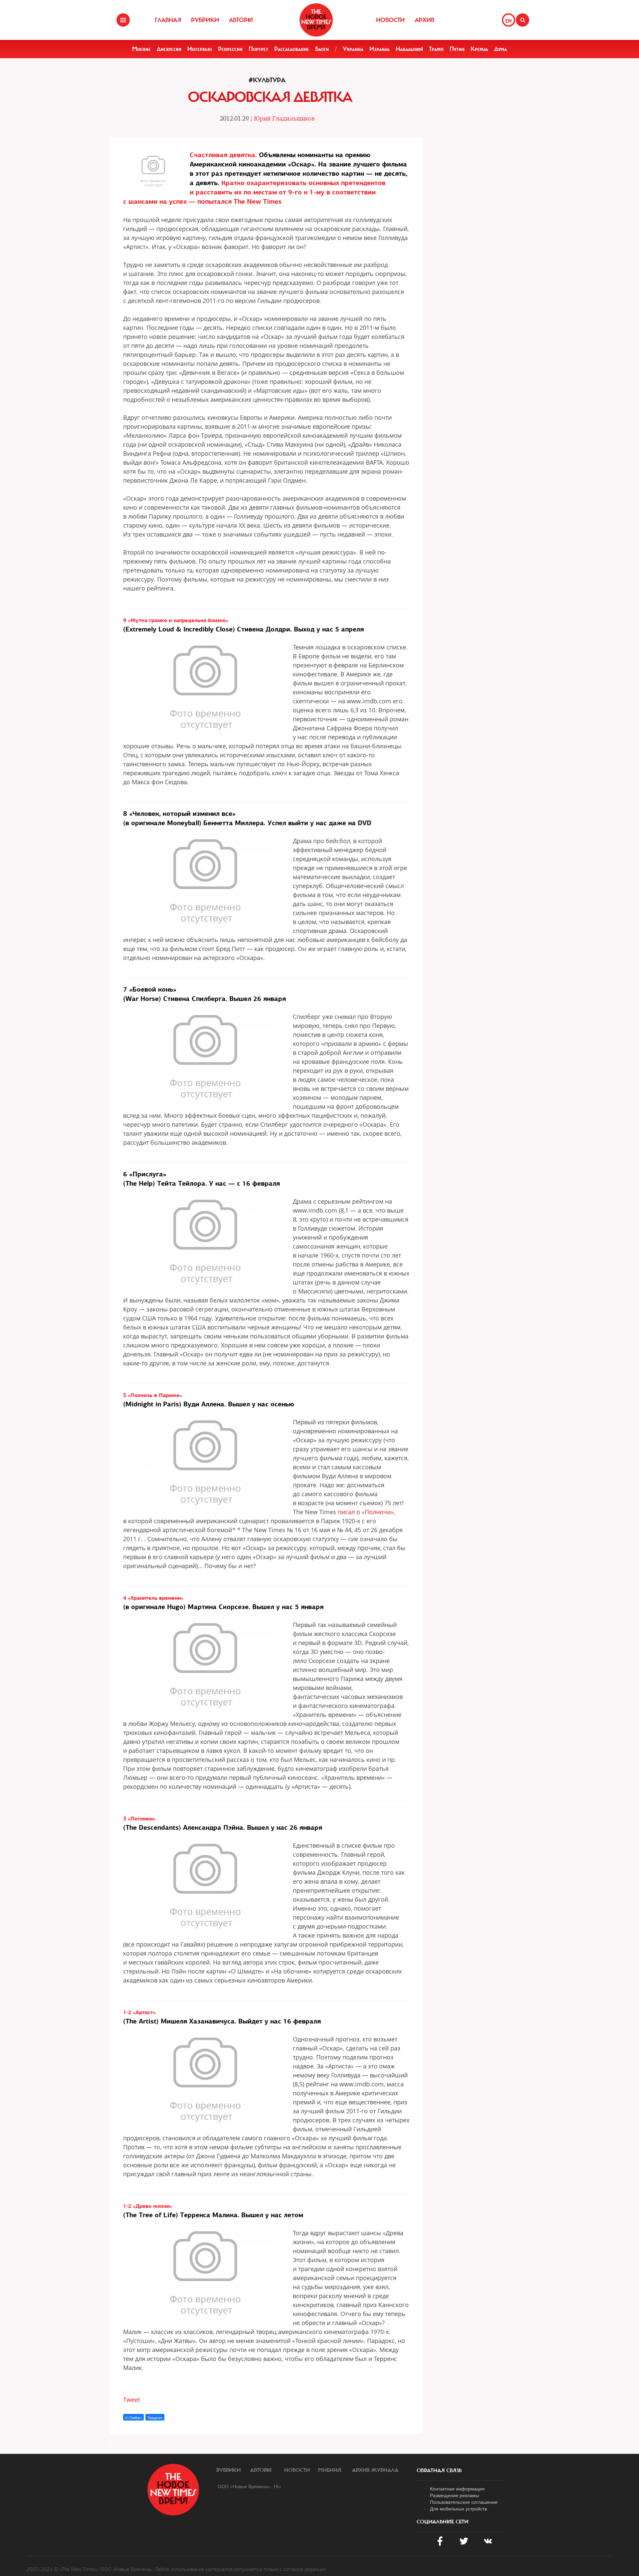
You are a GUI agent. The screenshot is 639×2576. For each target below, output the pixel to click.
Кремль (479, 49)
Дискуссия (169, 49)
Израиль (380, 49)
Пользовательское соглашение (464, 2502)
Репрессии (230, 49)
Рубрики (205, 20)
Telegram (155, 2418)
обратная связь (439, 2470)
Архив (425, 20)
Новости (390, 20)
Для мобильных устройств (458, 2508)
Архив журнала (375, 2470)
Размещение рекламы (454, 2495)
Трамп (436, 49)
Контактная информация (457, 2488)
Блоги (322, 49)
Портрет (258, 49)
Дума (501, 49)
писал (346, 1512)
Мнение (141, 49)
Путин (457, 49)
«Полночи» (378, 1512)
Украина (353, 49)
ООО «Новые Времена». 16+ (249, 2486)
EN (508, 21)
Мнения (330, 2470)
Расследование (292, 49)
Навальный (409, 49)
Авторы (241, 20)
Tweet (131, 2400)
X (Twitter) (133, 2418)
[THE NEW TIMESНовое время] (316, 20)
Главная (168, 20)
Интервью (200, 49)
